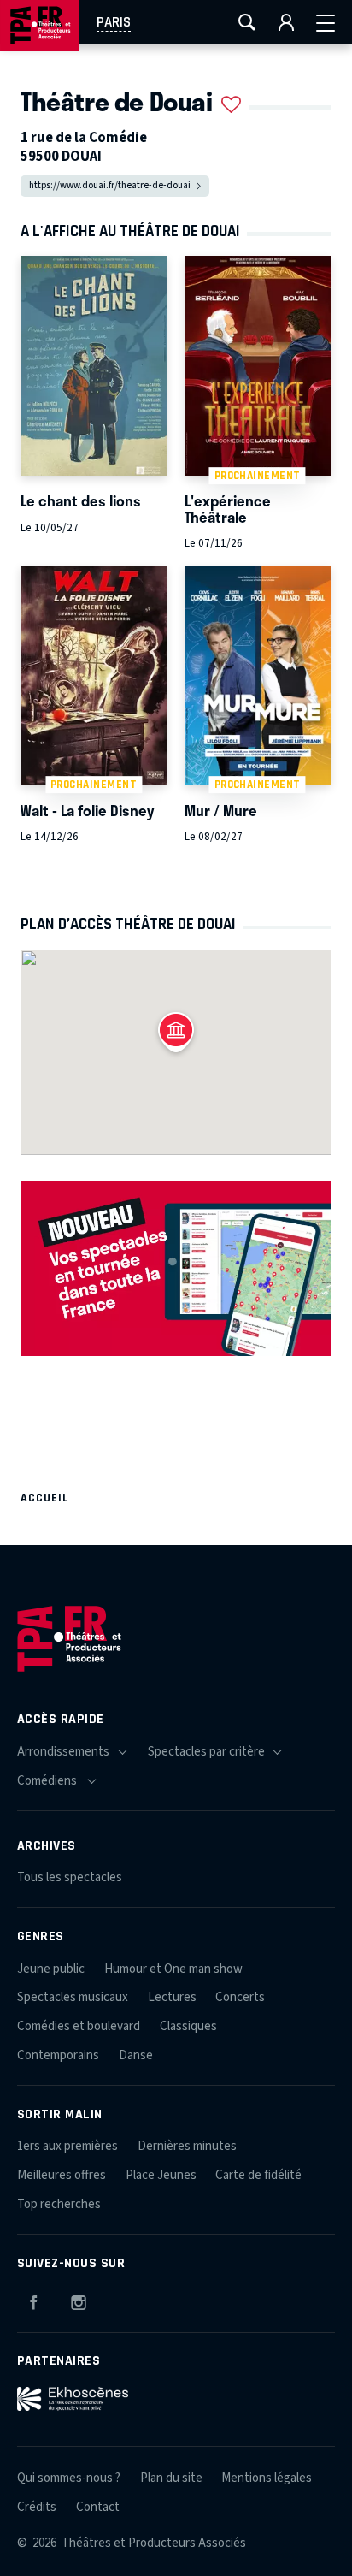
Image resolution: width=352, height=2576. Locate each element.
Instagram (79, 2300)
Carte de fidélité (258, 2175)
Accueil (45, 1498)
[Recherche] (247, 22)
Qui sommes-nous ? (69, 2478)
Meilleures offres (62, 2175)
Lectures (172, 1997)
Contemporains (58, 2055)
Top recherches (59, 2204)
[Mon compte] (286, 22)
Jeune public (51, 1969)
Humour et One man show (173, 1969)
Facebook (33, 2300)
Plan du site (171, 2478)
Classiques (188, 2026)
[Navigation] (326, 22)
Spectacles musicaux (73, 1997)
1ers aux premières (67, 2146)
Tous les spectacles (70, 1877)
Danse (136, 2055)
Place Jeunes (161, 2175)
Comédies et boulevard (79, 2026)
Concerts (240, 1997)
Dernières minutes (187, 2146)
